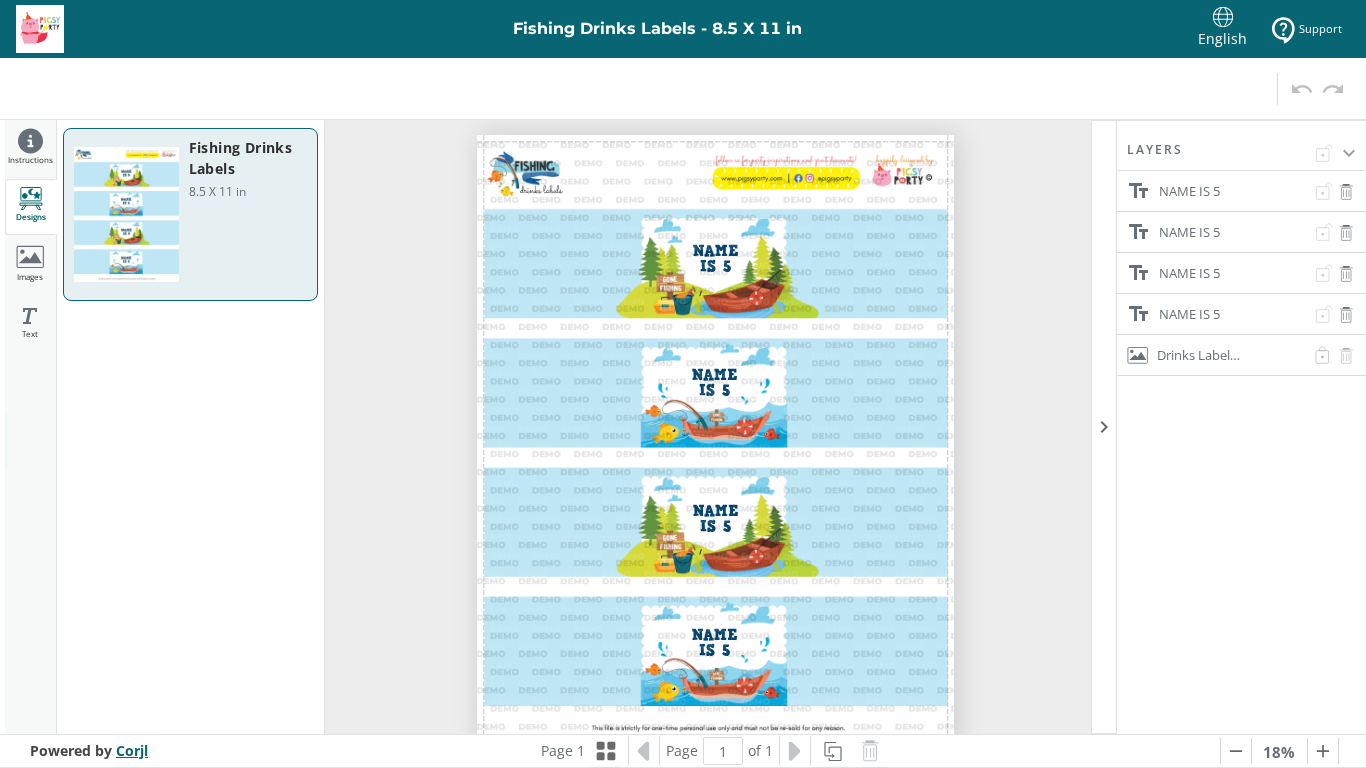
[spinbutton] (723, 751)
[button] (1241, 156)
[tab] (30, 149)
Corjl (132, 750)
